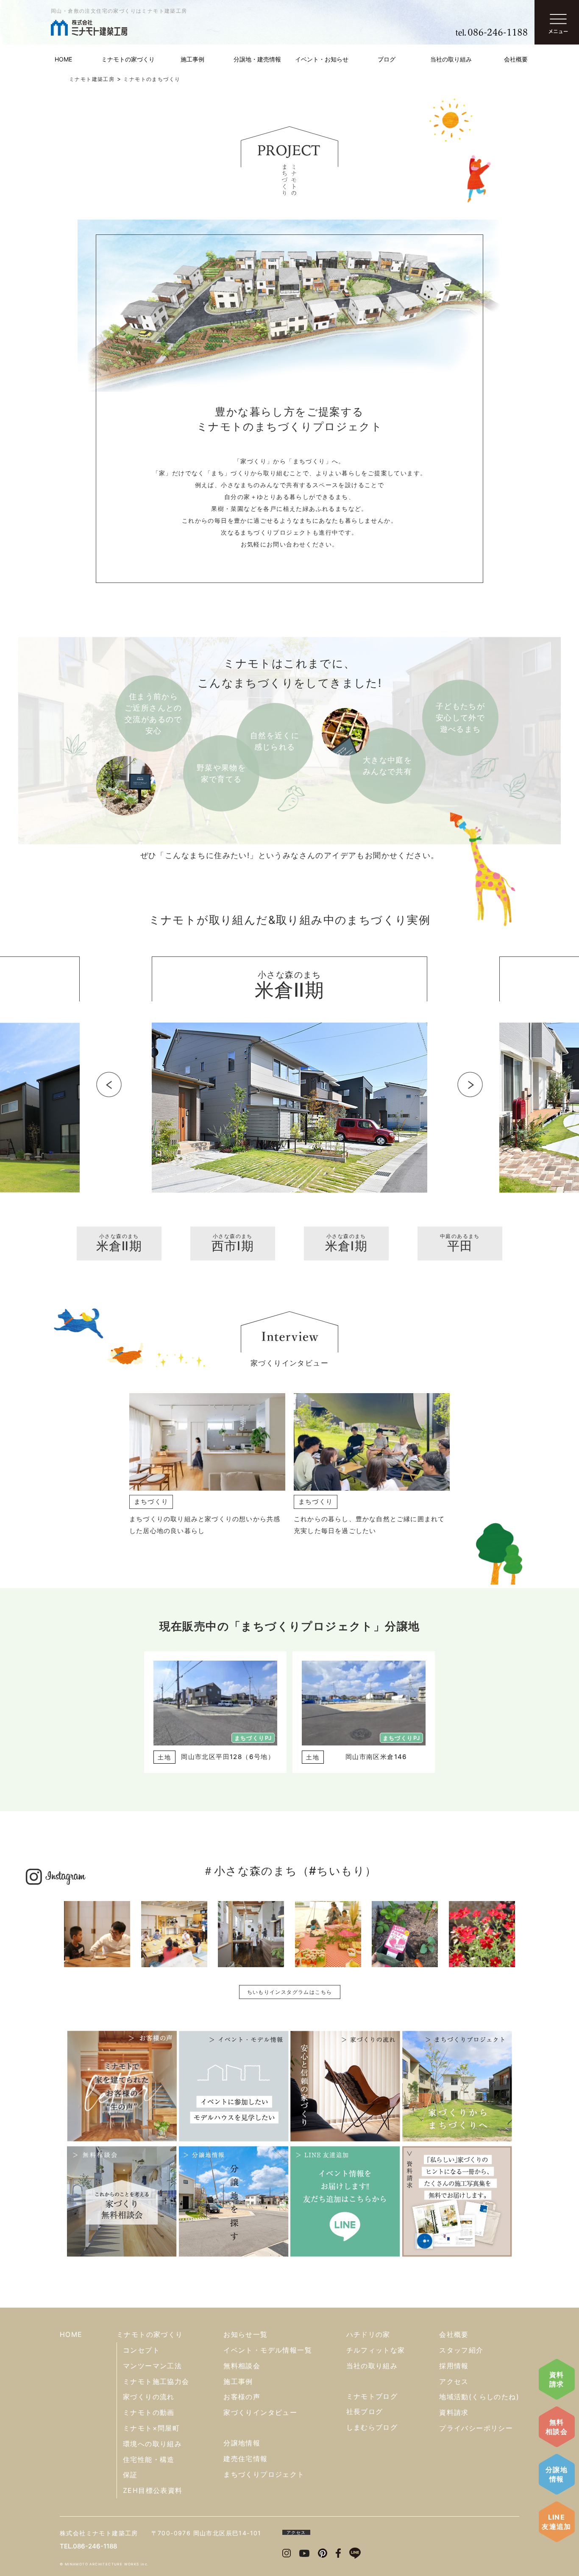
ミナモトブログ (372, 2396)
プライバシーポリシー (476, 2428)
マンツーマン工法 (152, 2366)
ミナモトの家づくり (128, 59)
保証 (130, 2475)
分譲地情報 (557, 2474)
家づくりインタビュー (260, 2412)
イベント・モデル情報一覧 (268, 2350)
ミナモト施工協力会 (156, 2381)
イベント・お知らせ (322, 59)
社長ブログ (365, 2412)
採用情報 (454, 2366)
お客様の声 (242, 2397)
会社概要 (516, 59)
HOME (63, 59)
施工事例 (192, 59)
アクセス (454, 2381)
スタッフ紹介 (461, 2350)
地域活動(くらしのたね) (479, 2397)
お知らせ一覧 (245, 2334)
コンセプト (141, 2350)
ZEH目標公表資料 (153, 2490)
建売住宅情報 (245, 2459)
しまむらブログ (372, 2427)
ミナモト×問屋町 (151, 2428)
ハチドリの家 (368, 2334)
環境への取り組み (152, 2444)
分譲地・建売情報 (257, 59)
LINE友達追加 (557, 2522)
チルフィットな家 (376, 2350)
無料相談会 (557, 2427)
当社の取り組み (451, 59)
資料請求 (557, 2379)
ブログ (387, 59)
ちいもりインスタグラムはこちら (290, 1992)
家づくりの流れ (149, 2397)
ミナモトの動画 (149, 2412)
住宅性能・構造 (149, 2459)
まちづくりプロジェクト (264, 2474)
